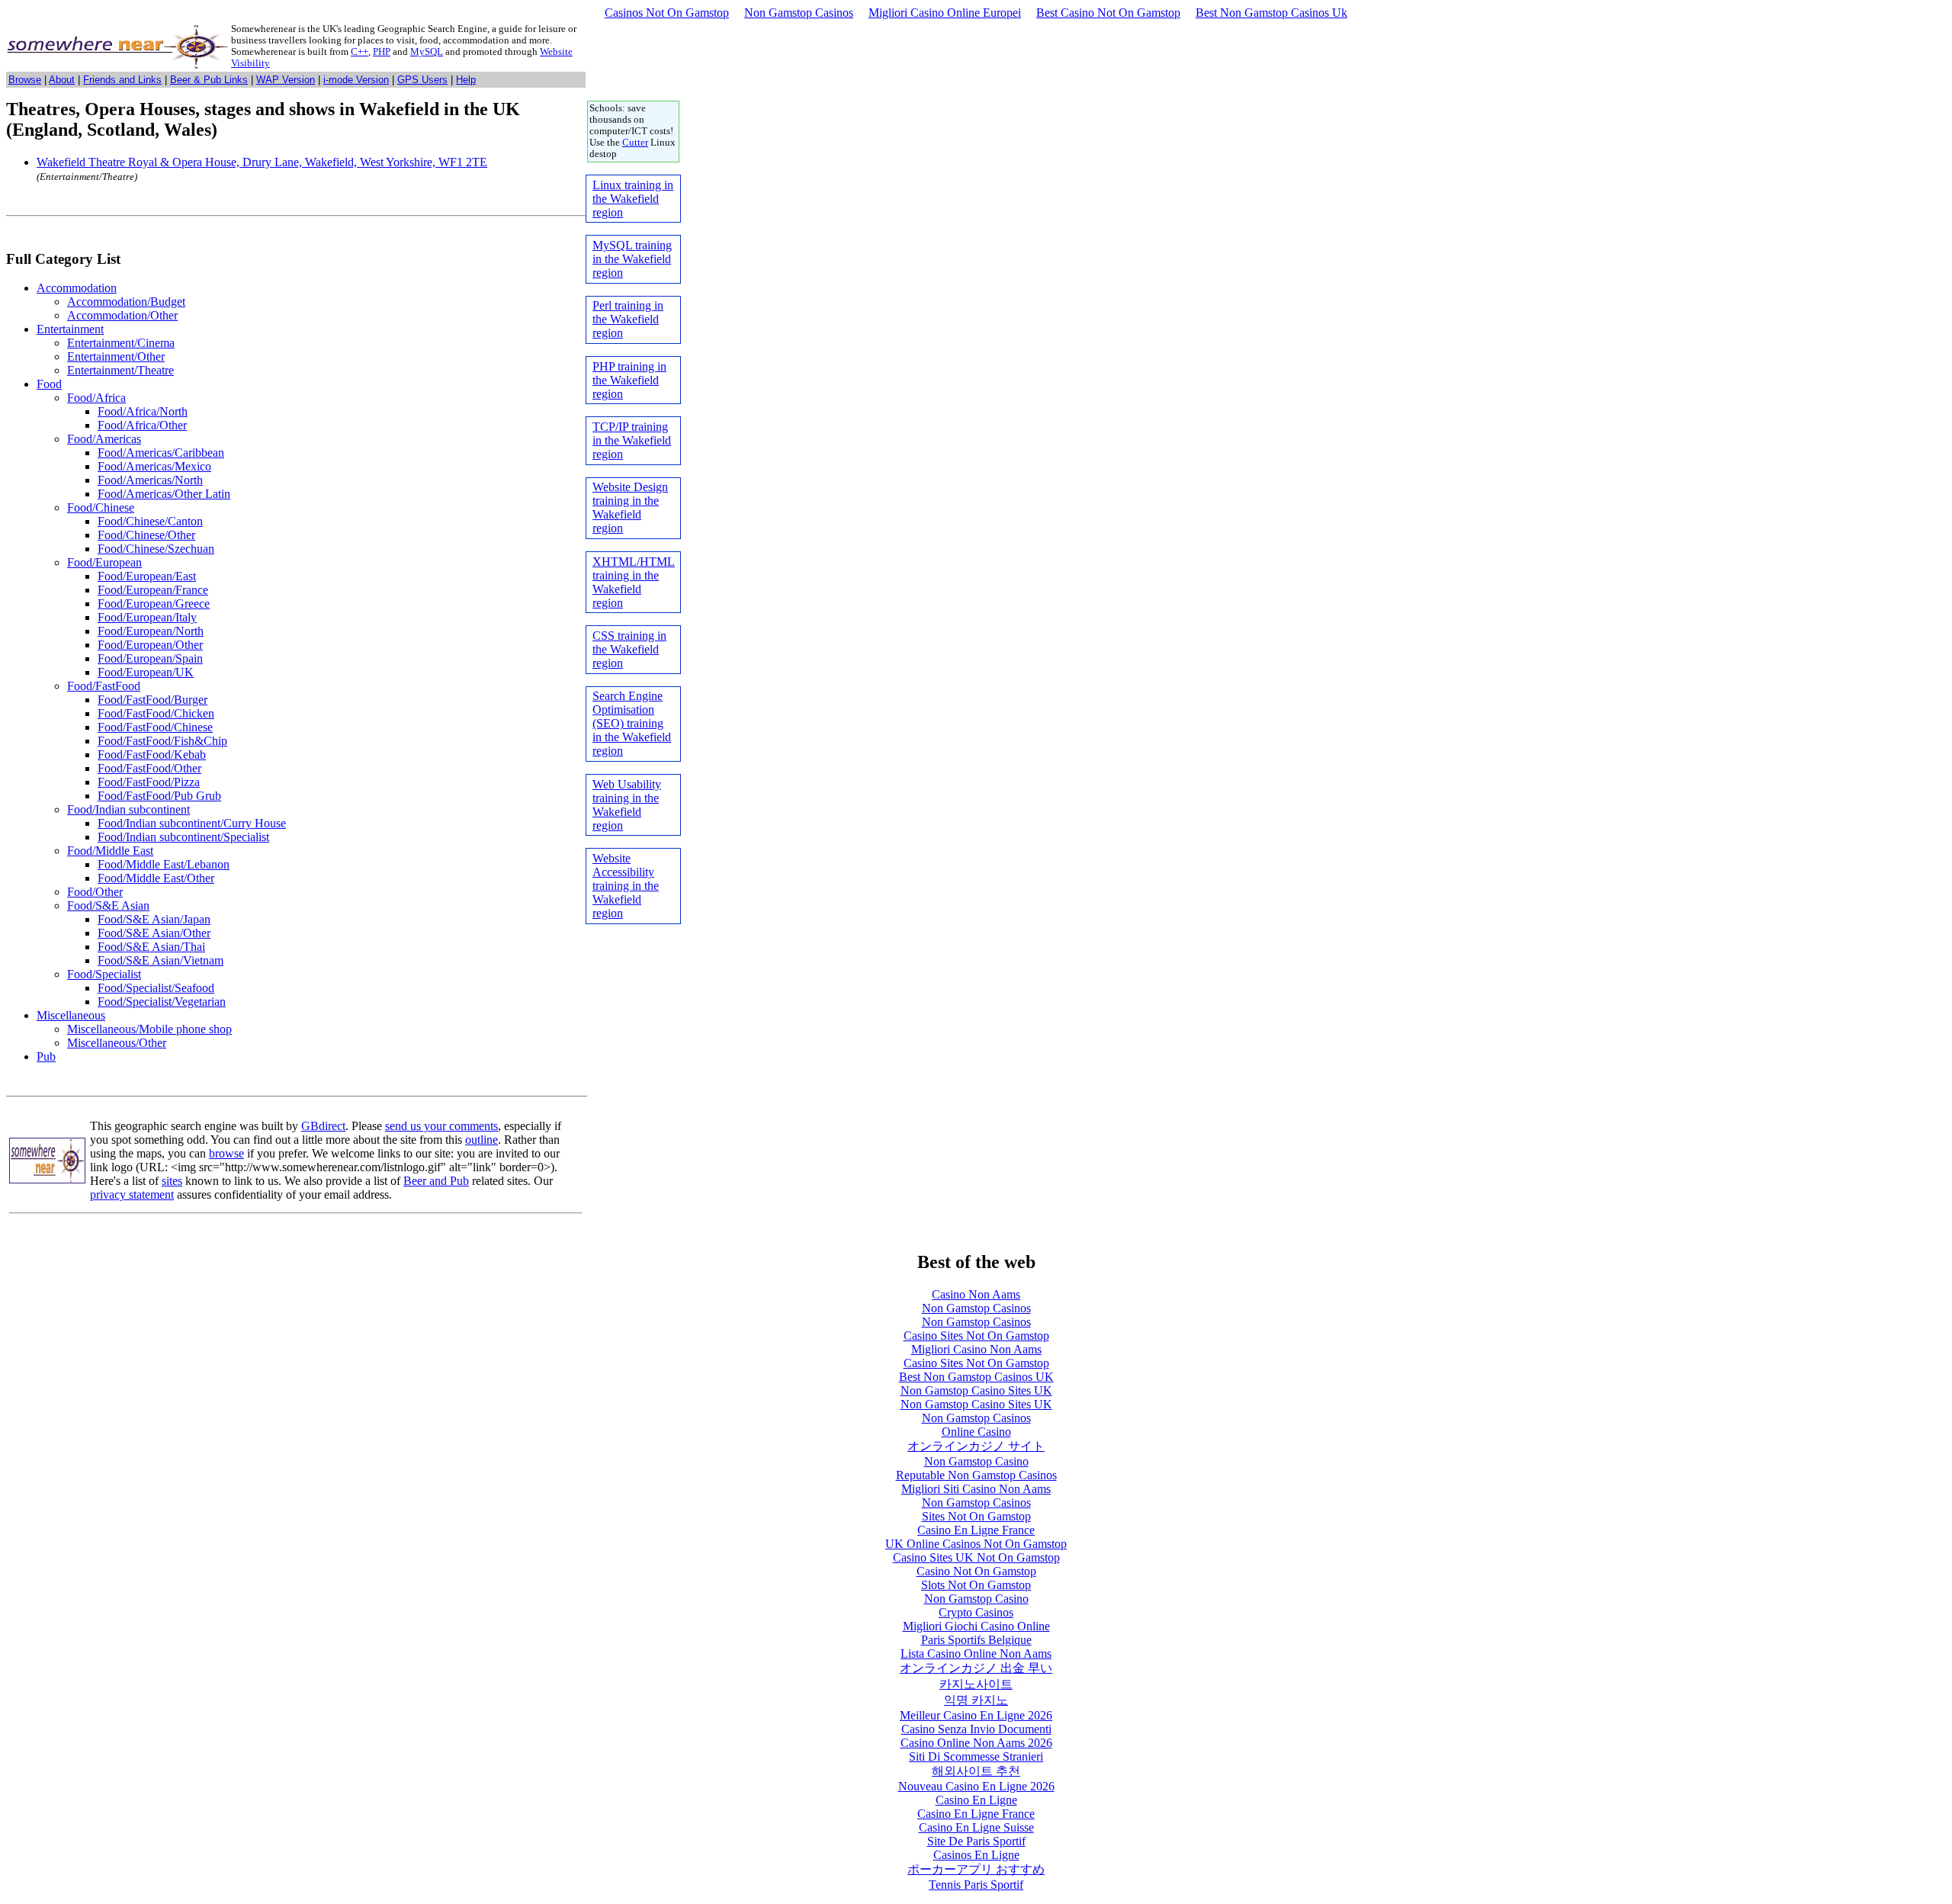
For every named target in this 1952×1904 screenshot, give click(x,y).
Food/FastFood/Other (149, 768)
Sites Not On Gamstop (976, 1516)
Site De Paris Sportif (976, 1841)
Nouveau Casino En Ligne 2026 (976, 1786)
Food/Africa (96, 398)
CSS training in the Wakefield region (629, 649)
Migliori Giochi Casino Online (976, 1626)
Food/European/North (151, 631)
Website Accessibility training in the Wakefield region (626, 886)
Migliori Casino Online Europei (945, 13)
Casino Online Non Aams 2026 (976, 1743)
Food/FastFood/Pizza (149, 782)
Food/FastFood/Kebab (152, 755)
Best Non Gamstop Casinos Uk (1271, 13)
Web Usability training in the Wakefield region (627, 805)
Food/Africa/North (143, 411)
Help (466, 80)
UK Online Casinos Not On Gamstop (976, 1544)
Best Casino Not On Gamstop (1108, 13)
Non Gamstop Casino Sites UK (976, 1390)
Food (49, 384)
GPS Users (422, 80)
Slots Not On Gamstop (976, 1585)
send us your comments (441, 1126)
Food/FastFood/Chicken (156, 713)
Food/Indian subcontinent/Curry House (192, 823)
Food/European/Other (150, 645)
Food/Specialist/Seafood (156, 988)
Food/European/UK (146, 672)
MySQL (427, 52)
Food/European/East (147, 576)
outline (482, 1140)
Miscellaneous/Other (117, 1043)
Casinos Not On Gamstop (667, 13)
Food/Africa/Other (142, 425)
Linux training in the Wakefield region (633, 199)
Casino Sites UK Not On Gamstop (976, 1557)
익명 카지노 (976, 1700)
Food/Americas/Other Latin (164, 494)
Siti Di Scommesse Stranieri (976, 1756)
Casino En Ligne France (976, 1530)
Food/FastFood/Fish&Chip (162, 741)
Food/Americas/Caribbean (161, 453)
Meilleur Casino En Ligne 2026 (976, 1715)
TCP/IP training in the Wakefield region (632, 440)
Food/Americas (104, 439)
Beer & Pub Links (209, 80)
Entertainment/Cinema (121, 343)
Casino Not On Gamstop (976, 1571)
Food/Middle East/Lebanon (164, 864)
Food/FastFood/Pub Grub (159, 796)
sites (172, 1181)
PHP (382, 52)
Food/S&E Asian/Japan (154, 919)
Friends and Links (122, 80)
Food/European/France (153, 590)
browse (226, 1153)
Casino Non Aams (976, 1294)
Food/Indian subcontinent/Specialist (183, 837)
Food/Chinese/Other (146, 535)
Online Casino (976, 1432)
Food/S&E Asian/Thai (151, 947)
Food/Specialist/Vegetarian (162, 1002)
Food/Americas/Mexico (154, 466)
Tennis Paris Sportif (976, 1885)
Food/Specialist (104, 974)
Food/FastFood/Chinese (155, 727)
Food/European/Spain (150, 658)
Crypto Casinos (976, 1612)
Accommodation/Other (122, 315)
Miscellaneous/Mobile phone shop (149, 1029)
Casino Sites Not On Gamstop (976, 1336)
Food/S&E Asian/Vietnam (161, 960)
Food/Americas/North (150, 480)
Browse (25, 80)
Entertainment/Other (116, 356)
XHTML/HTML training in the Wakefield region (634, 582)
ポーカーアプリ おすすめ (976, 1869)
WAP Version (286, 80)
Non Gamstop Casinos (799, 13)
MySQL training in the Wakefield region (632, 259)
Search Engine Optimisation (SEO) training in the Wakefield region (632, 723)
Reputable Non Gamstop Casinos (976, 1475)
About (62, 80)
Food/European (104, 562)
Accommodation (77, 288)
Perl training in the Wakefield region (628, 319)
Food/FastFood (104, 686)
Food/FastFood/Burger (152, 700)
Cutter (635, 143)
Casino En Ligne (976, 1800)
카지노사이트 (976, 1684)
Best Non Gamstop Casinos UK (976, 1377)
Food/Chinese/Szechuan (156, 549)
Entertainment (70, 329)
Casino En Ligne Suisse (976, 1827)
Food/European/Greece (154, 604)
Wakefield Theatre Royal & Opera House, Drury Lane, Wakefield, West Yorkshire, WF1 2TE (262, 162)
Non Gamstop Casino (976, 1461)
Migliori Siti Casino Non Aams (976, 1489)
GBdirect (323, 1126)
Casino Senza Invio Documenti (976, 1729)
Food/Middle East (110, 851)
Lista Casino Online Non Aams (976, 1654)
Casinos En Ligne (976, 1855)
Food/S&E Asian (108, 905)
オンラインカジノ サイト (976, 1446)
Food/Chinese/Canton (150, 521)
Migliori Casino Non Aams (976, 1349)
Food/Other (95, 892)
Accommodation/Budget (126, 302)
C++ (360, 52)
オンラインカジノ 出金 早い (976, 1668)
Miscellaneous (71, 1015)
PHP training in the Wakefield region (629, 380)
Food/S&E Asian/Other (154, 933)
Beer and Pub (436, 1181)
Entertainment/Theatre (120, 370)
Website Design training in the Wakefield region (630, 507)
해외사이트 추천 (976, 1771)
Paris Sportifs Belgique (976, 1640)
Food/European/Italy (147, 617)
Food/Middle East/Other (156, 878)
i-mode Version (356, 80)
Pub (46, 1056)
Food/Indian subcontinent (128, 809)
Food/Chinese (101, 507)
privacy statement (132, 1194)
